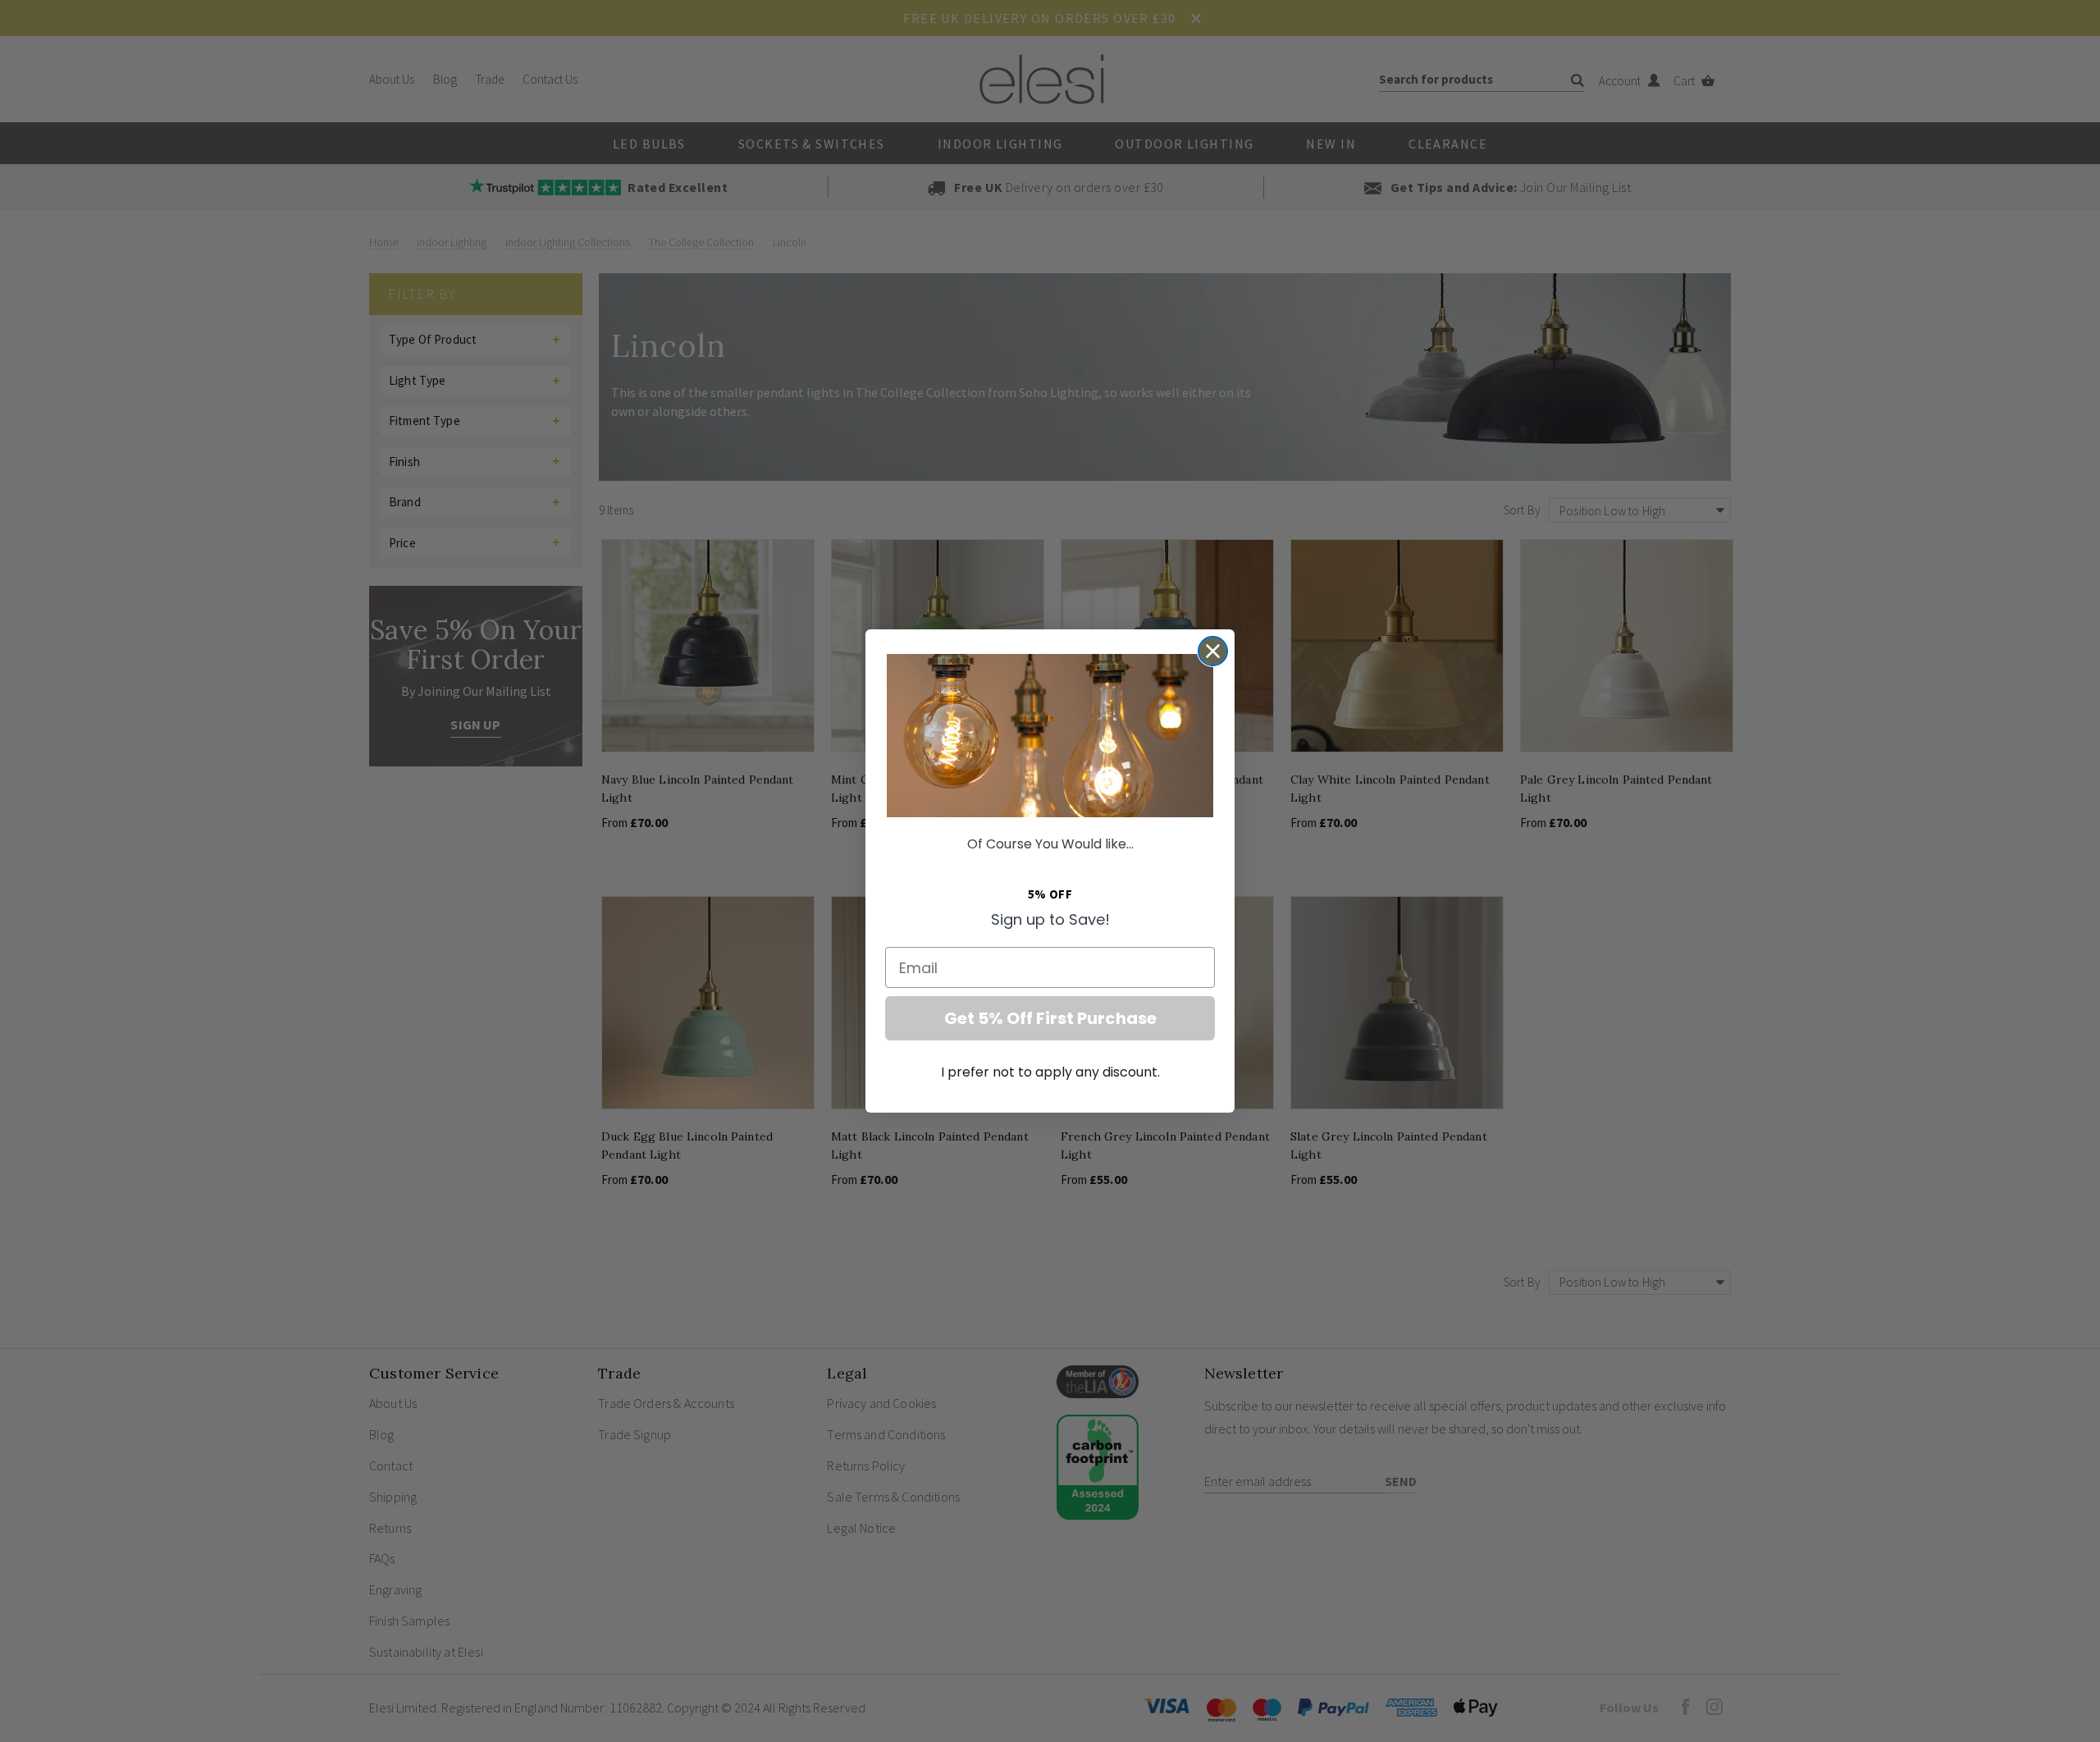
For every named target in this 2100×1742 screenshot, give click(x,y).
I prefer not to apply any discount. (1050, 1072)
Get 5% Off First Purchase (1050, 1018)
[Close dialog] (1213, 651)
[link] (1050, 736)
